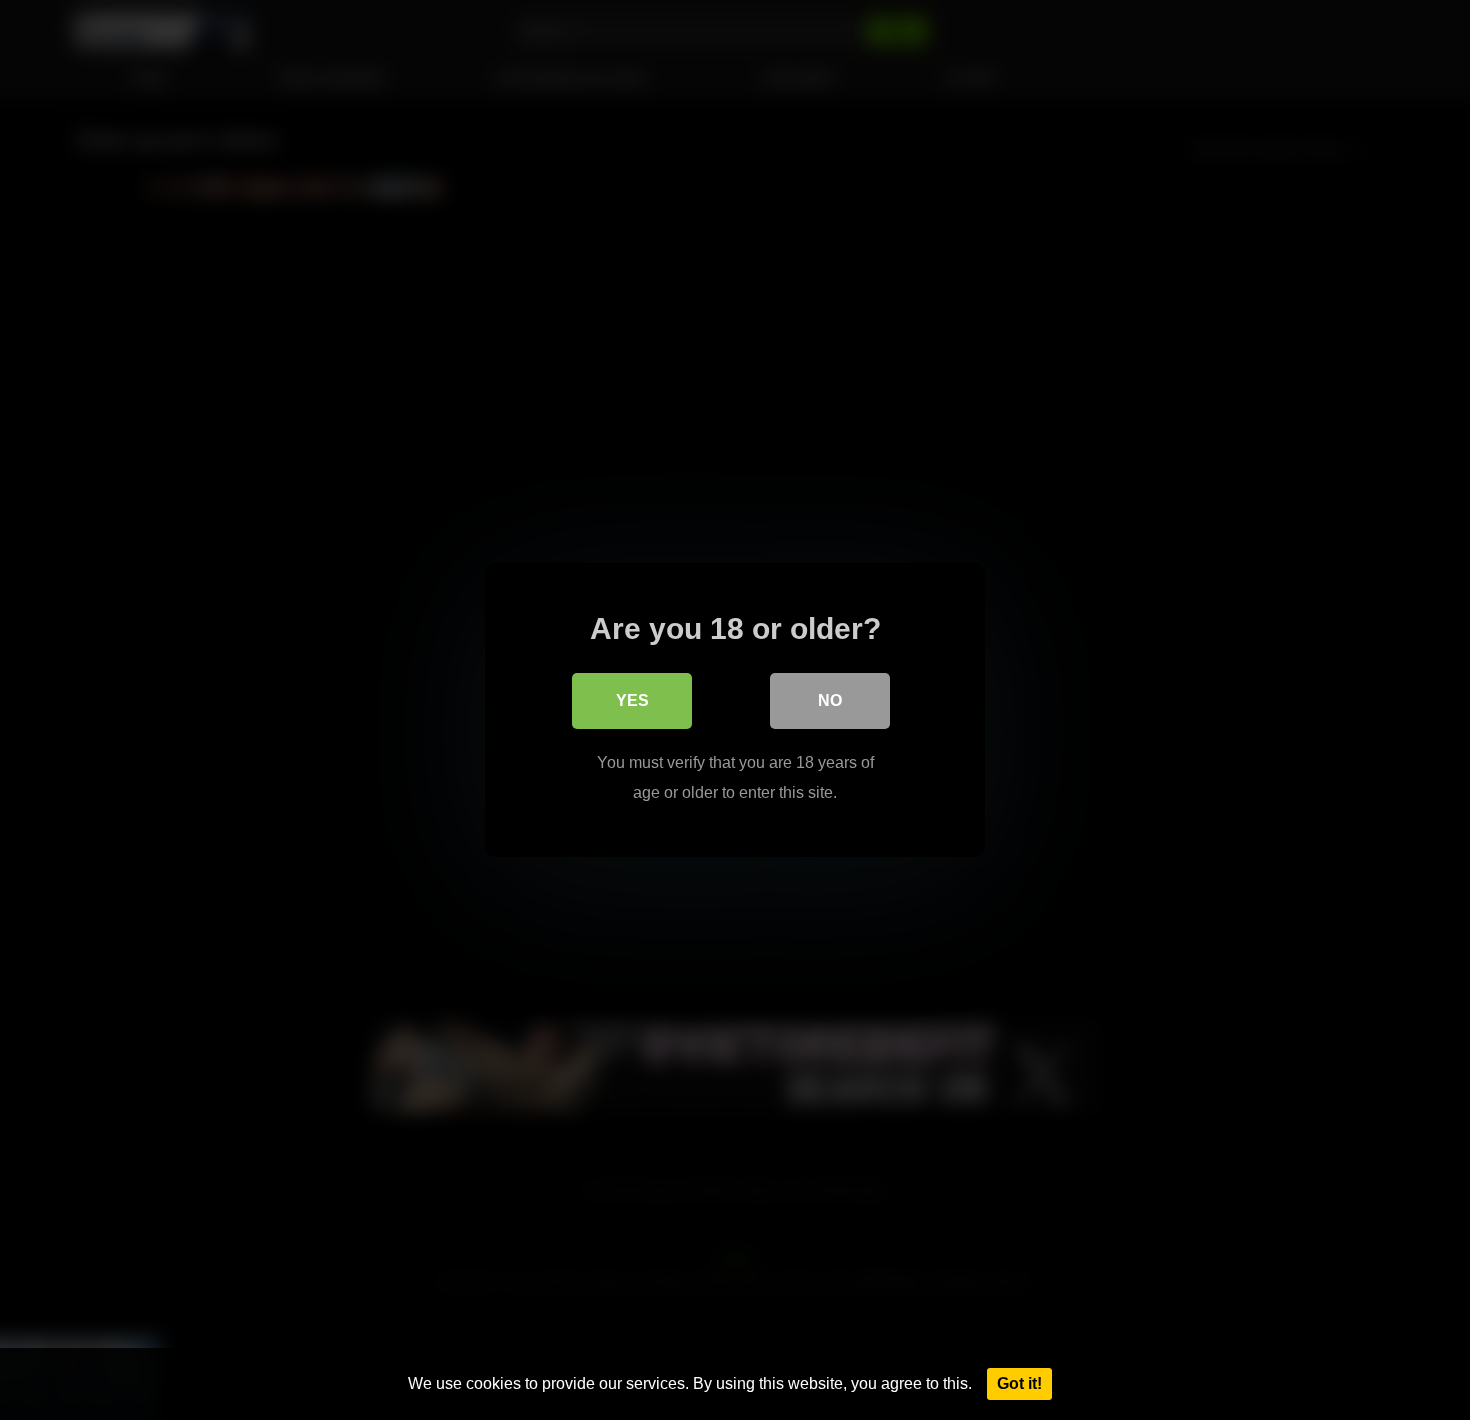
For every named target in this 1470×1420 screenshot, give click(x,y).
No (830, 700)
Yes (632, 700)
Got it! (1019, 1383)
